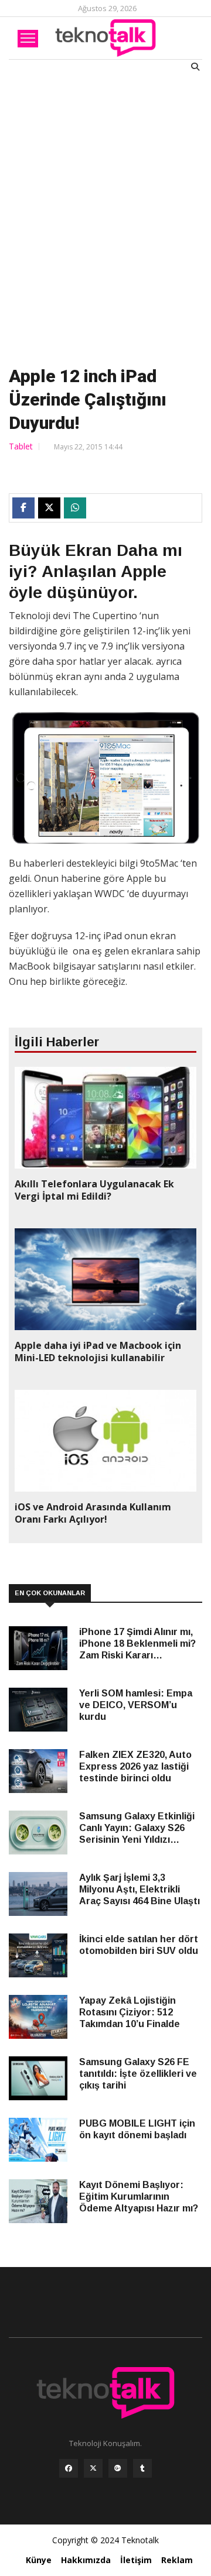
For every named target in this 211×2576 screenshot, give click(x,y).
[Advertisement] (105, 217)
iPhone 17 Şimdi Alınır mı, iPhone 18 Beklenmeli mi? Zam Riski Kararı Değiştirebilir (137, 1644)
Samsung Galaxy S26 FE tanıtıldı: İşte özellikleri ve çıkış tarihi (138, 2074)
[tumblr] (142, 2471)
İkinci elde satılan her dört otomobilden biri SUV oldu (139, 1945)
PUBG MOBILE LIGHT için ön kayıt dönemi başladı (137, 2129)
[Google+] (118, 2471)
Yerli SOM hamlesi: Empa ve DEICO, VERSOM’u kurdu (136, 1705)
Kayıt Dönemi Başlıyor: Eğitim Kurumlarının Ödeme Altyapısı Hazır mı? (139, 2197)
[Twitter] (93, 2471)
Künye (39, 2560)
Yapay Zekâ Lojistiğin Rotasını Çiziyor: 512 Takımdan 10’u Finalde (130, 2012)
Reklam (177, 2560)
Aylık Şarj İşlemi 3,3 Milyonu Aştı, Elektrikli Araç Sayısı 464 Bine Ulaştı (139, 1889)
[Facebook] (69, 2471)
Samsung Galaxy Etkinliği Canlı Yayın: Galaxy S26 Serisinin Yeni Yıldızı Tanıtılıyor (137, 1828)
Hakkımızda (86, 2560)
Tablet (21, 446)
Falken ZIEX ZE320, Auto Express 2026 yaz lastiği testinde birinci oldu (135, 1766)
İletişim (136, 2560)
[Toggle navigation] (28, 39)
